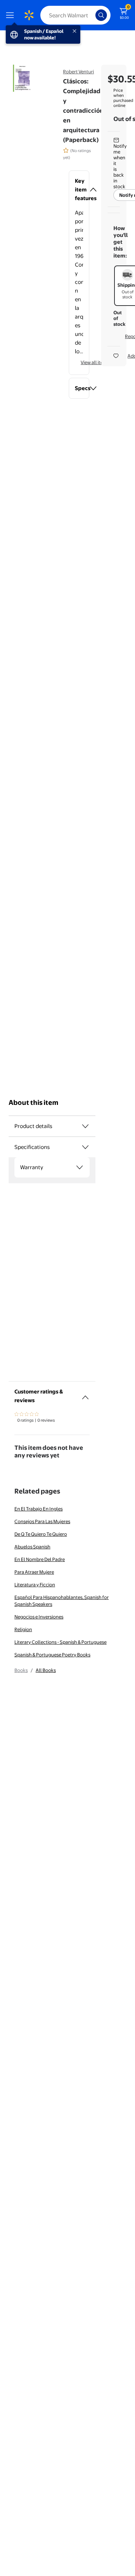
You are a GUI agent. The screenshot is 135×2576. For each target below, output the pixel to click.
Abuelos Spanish (32, 1547)
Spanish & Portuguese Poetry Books (52, 1655)
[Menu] (12, 15)
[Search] (101, 15)
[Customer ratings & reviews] (85, 1395)
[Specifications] (85, 1147)
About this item (33, 1103)
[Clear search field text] (92, 15)
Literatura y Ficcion (35, 1585)
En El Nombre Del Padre (40, 1559)
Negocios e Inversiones (39, 1617)
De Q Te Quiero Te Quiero (41, 1534)
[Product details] (85, 1126)
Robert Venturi (78, 72)
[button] (79, 190)
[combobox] (75, 15)
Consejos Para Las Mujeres (42, 1521)
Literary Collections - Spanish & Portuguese (60, 1642)
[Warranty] (80, 1167)
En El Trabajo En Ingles (39, 1509)
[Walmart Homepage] (29, 15)
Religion (23, 1629)
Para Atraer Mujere (34, 1572)
